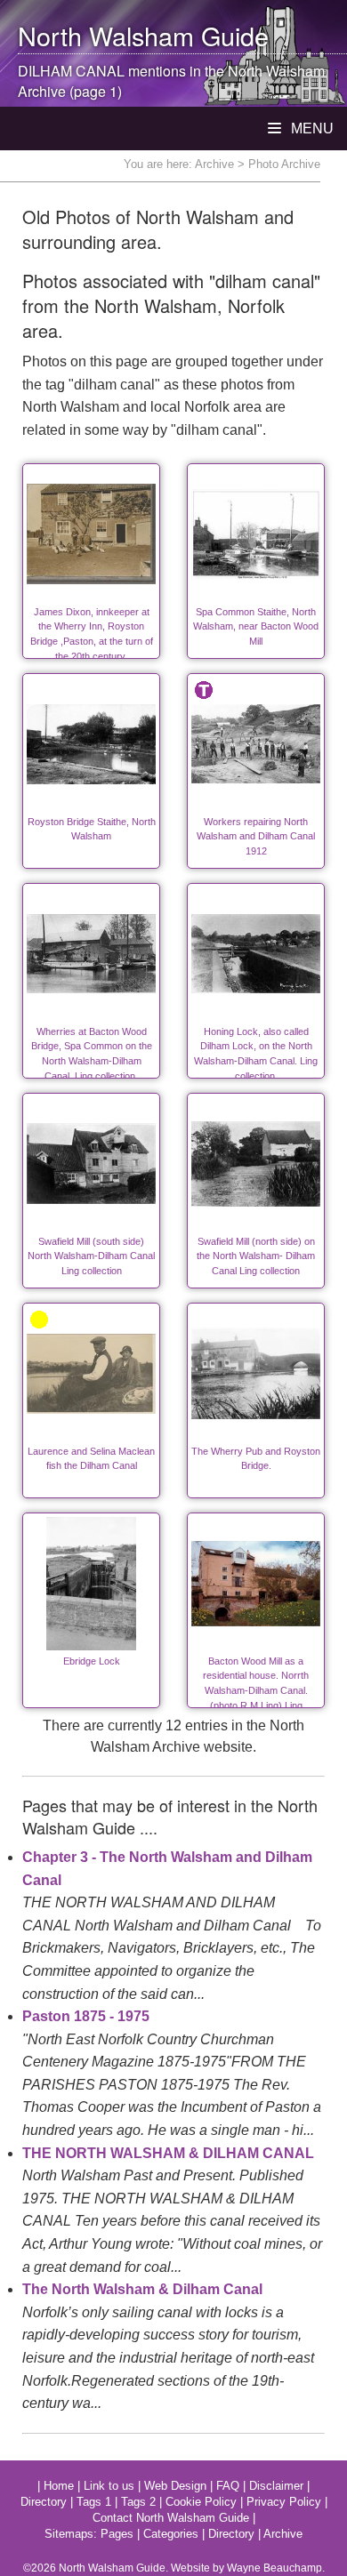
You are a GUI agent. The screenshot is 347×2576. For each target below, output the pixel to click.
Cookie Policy (201, 2502)
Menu (311, 128)
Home (59, 2486)
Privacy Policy (284, 2502)
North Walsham (106, 35)
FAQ (228, 2486)
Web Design (175, 2486)
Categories (171, 2534)
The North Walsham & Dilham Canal (142, 2289)
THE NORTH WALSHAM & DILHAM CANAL (168, 2153)
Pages (117, 2534)
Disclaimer (276, 2486)
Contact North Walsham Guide (171, 2518)
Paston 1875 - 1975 (86, 2016)
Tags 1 (94, 2502)
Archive (214, 164)
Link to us (109, 2486)
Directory (44, 2502)
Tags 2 (138, 2502)
